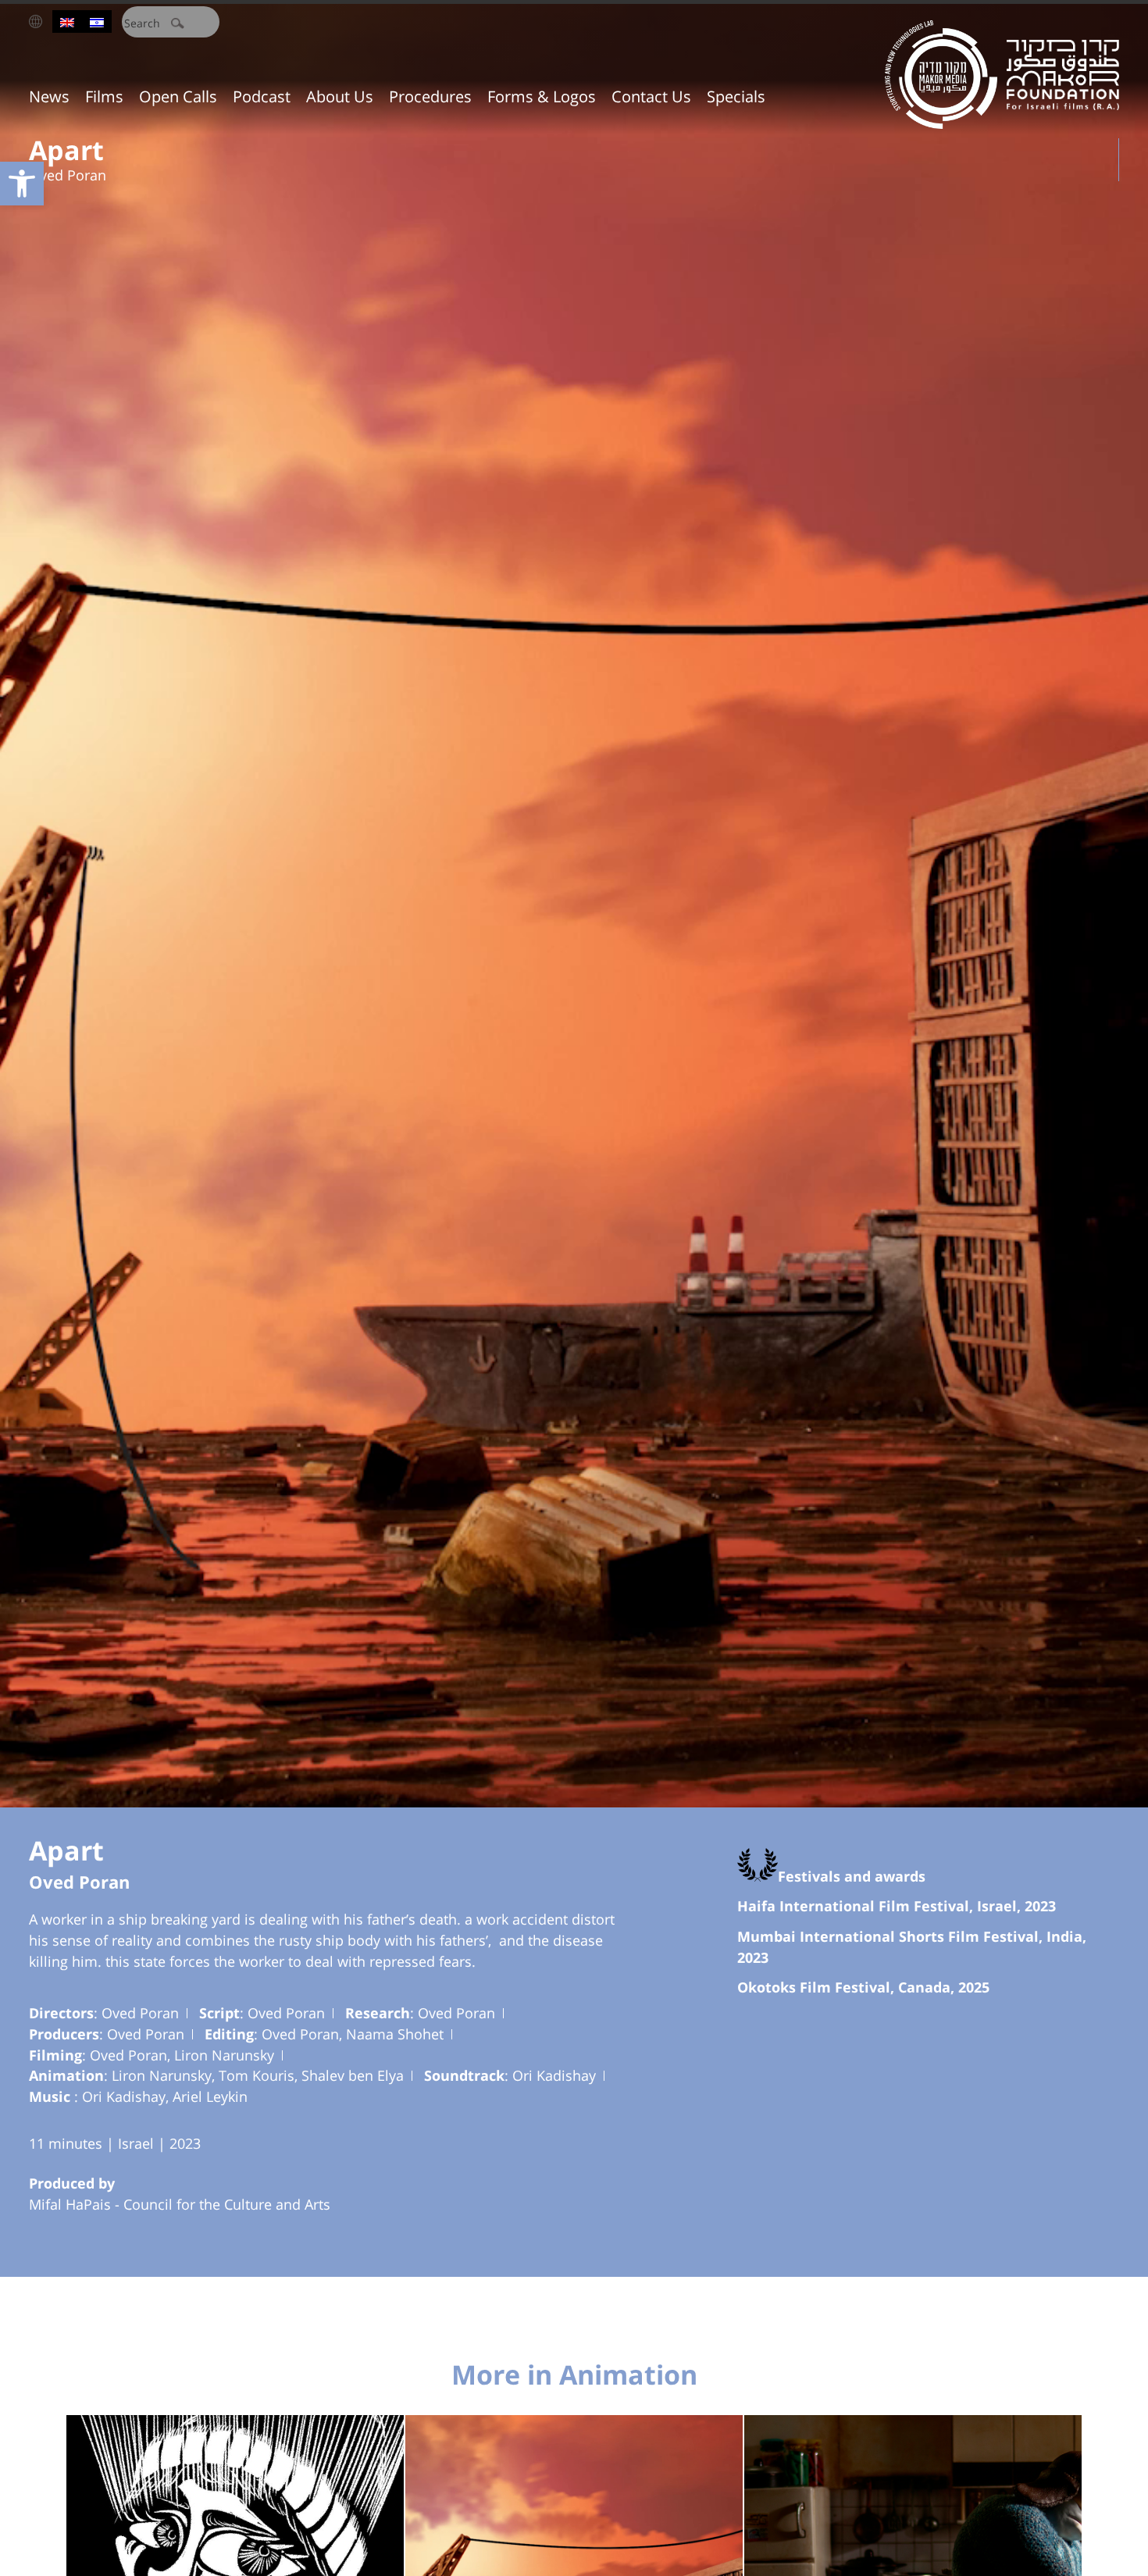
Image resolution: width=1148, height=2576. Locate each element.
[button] (22, 184)
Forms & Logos (542, 96)
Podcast (262, 96)
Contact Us (651, 96)
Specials (736, 96)
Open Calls (178, 96)
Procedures (430, 96)
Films (104, 96)
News (49, 96)
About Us (340, 96)
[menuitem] (67, 21)
